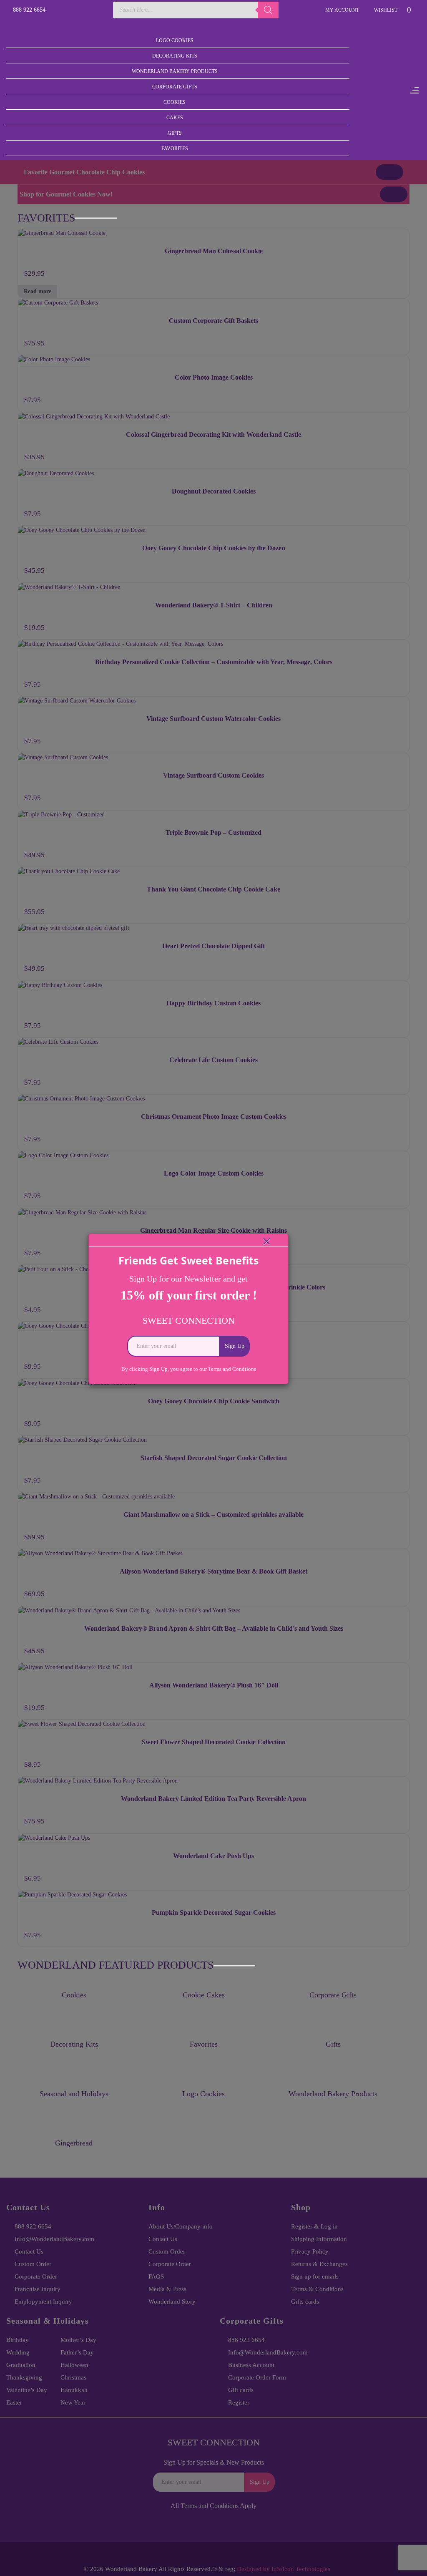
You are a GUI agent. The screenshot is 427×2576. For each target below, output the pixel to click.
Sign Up (235, 1346)
